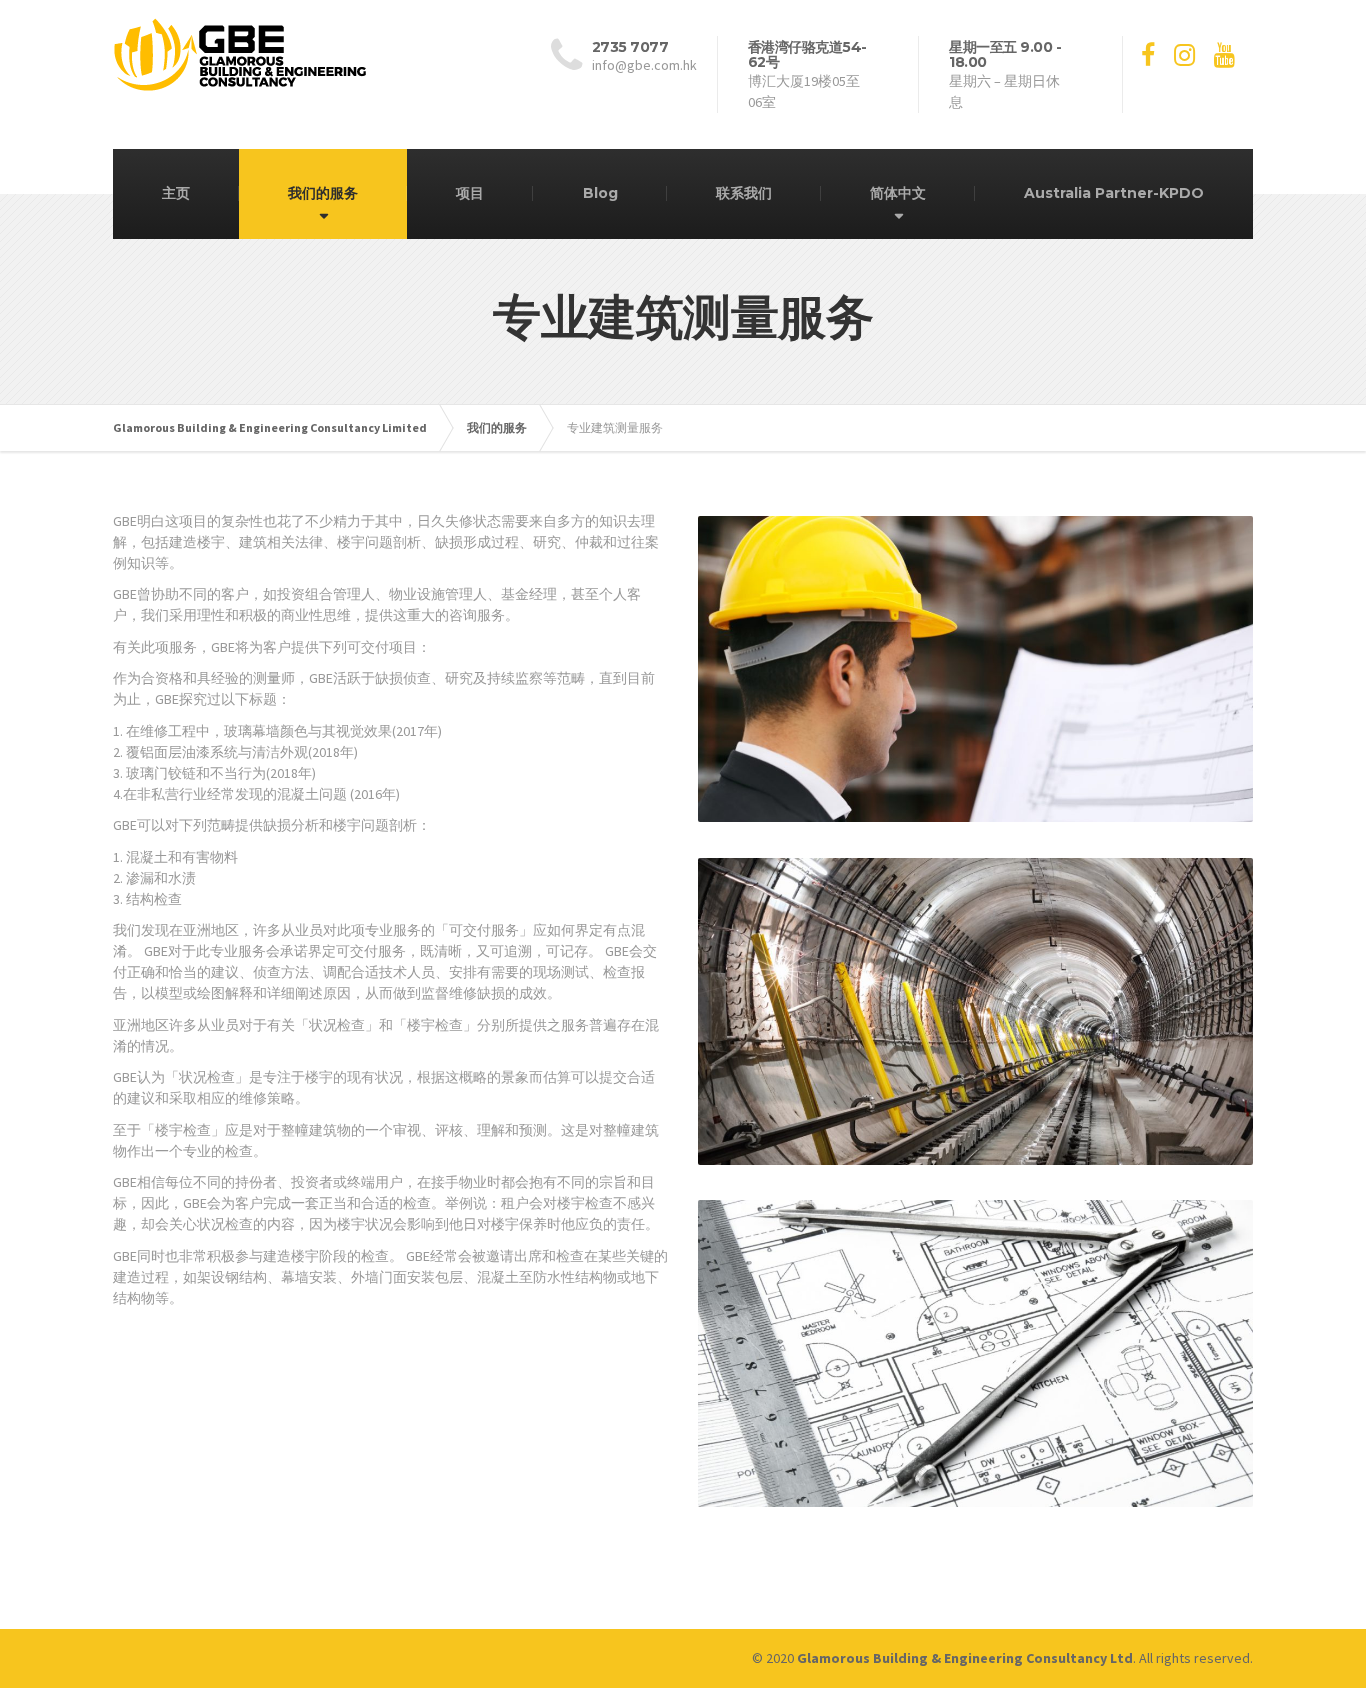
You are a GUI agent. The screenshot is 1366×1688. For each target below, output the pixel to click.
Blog (600, 193)
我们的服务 (323, 193)
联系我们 (744, 193)
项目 (470, 193)
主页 (176, 193)
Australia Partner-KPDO (1114, 193)
